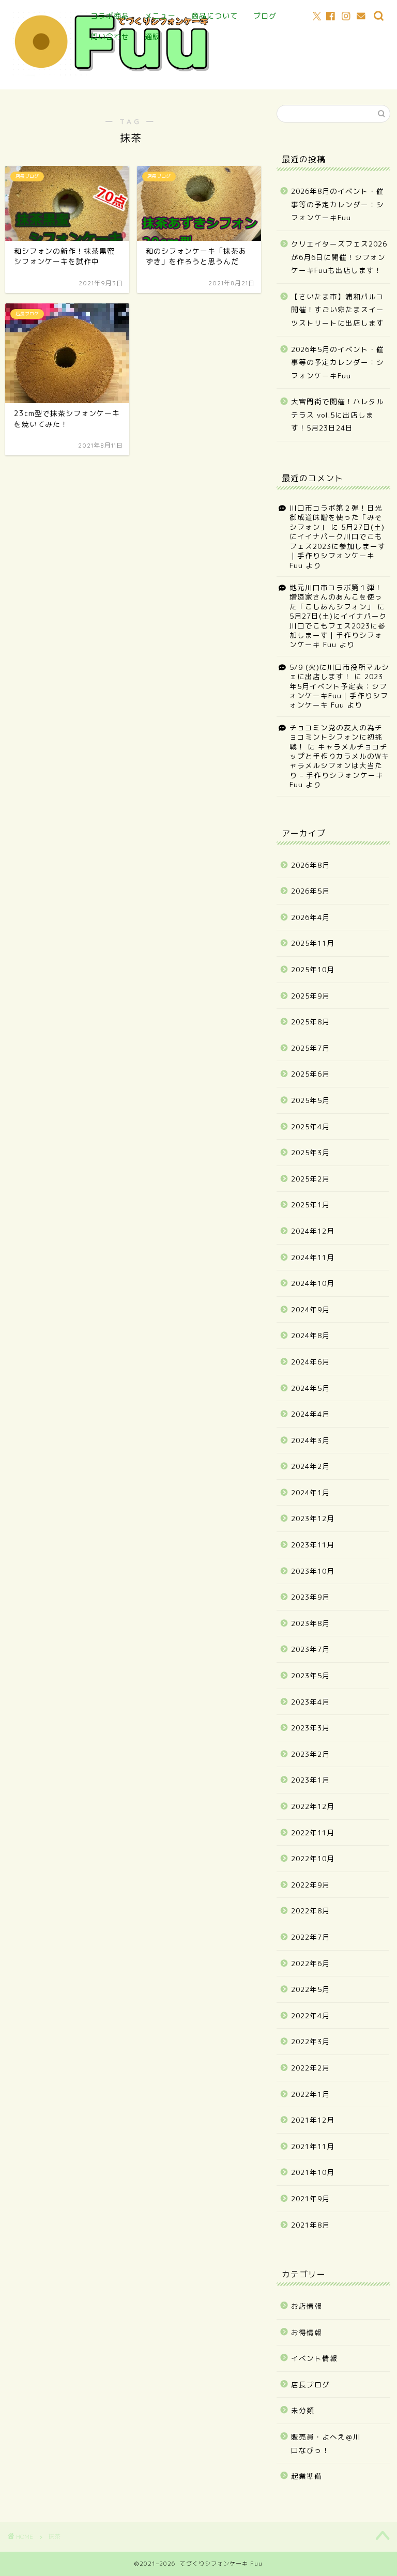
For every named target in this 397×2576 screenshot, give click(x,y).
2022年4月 (310, 2015)
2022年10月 (313, 1858)
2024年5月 (310, 1388)
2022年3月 (310, 2041)
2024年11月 (313, 1257)
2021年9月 (310, 2198)
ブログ (265, 16)
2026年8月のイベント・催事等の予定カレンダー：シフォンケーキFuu (338, 204)
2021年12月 (313, 2120)
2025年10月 (313, 969)
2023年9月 (310, 1597)
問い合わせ (110, 37)
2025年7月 (310, 1048)
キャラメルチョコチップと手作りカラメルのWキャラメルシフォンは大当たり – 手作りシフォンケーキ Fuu (339, 766)
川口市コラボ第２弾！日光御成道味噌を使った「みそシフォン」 (336, 517)
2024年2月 (310, 1466)
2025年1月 (310, 1205)
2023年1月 (310, 1780)
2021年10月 (313, 2172)
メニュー (160, 16)
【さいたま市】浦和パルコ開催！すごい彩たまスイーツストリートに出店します (338, 310)
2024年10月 (313, 1283)
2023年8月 (310, 1623)
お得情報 (307, 2332)
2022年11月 (313, 1833)
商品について (215, 16)
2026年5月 (310, 891)
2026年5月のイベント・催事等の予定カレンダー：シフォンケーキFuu (338, 362)
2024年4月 (310, 1414)
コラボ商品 (110, 16)
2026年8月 (310, 865)
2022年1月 (310, 2094)
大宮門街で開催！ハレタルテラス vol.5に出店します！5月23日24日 (338, 415)
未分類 (303, 2410)
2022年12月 (313, 1806)
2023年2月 (310, 1754)
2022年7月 (310, 1937)
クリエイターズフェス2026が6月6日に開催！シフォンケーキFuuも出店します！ (339, 257)
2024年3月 (310, 1440)
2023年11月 (313, 1545)
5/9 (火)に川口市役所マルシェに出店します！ (339, 672)
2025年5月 (310, 1100)
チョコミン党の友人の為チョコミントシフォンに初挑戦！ (336, 737)
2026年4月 (310, 917)
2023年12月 (313, 1518)
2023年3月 (310, 1728)
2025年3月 (310, 1152)
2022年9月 (310, 1885)
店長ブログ (310, 2385)
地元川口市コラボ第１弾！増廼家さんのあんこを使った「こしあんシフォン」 (336, 597)
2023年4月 (310, 1702)
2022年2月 (310, 2068)
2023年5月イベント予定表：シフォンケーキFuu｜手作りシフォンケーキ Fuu (339, 691)
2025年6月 (310, 1074)
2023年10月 (313, 1571)
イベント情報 (314, 2358)
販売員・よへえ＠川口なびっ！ (326, 2443)
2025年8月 (310, 1022)
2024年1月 (310, 1492)
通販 (152, 37)
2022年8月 (310, 1911)
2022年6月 (310, 1963)
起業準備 (307, 2476)
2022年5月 (310, 1989)
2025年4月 (310, 1126)
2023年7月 (310, 1649)
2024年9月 (310, 1309)
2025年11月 (313, 943)
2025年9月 (310, 996)
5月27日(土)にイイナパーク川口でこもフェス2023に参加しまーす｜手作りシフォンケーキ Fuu (338, 546)
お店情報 (307, 2306)
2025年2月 (310, 1179)
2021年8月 (310, 2225)
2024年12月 (313, 1231)
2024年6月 (310, 1362)
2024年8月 (310, 1335)
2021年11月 (313, 2146)
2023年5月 (310, 1675)
